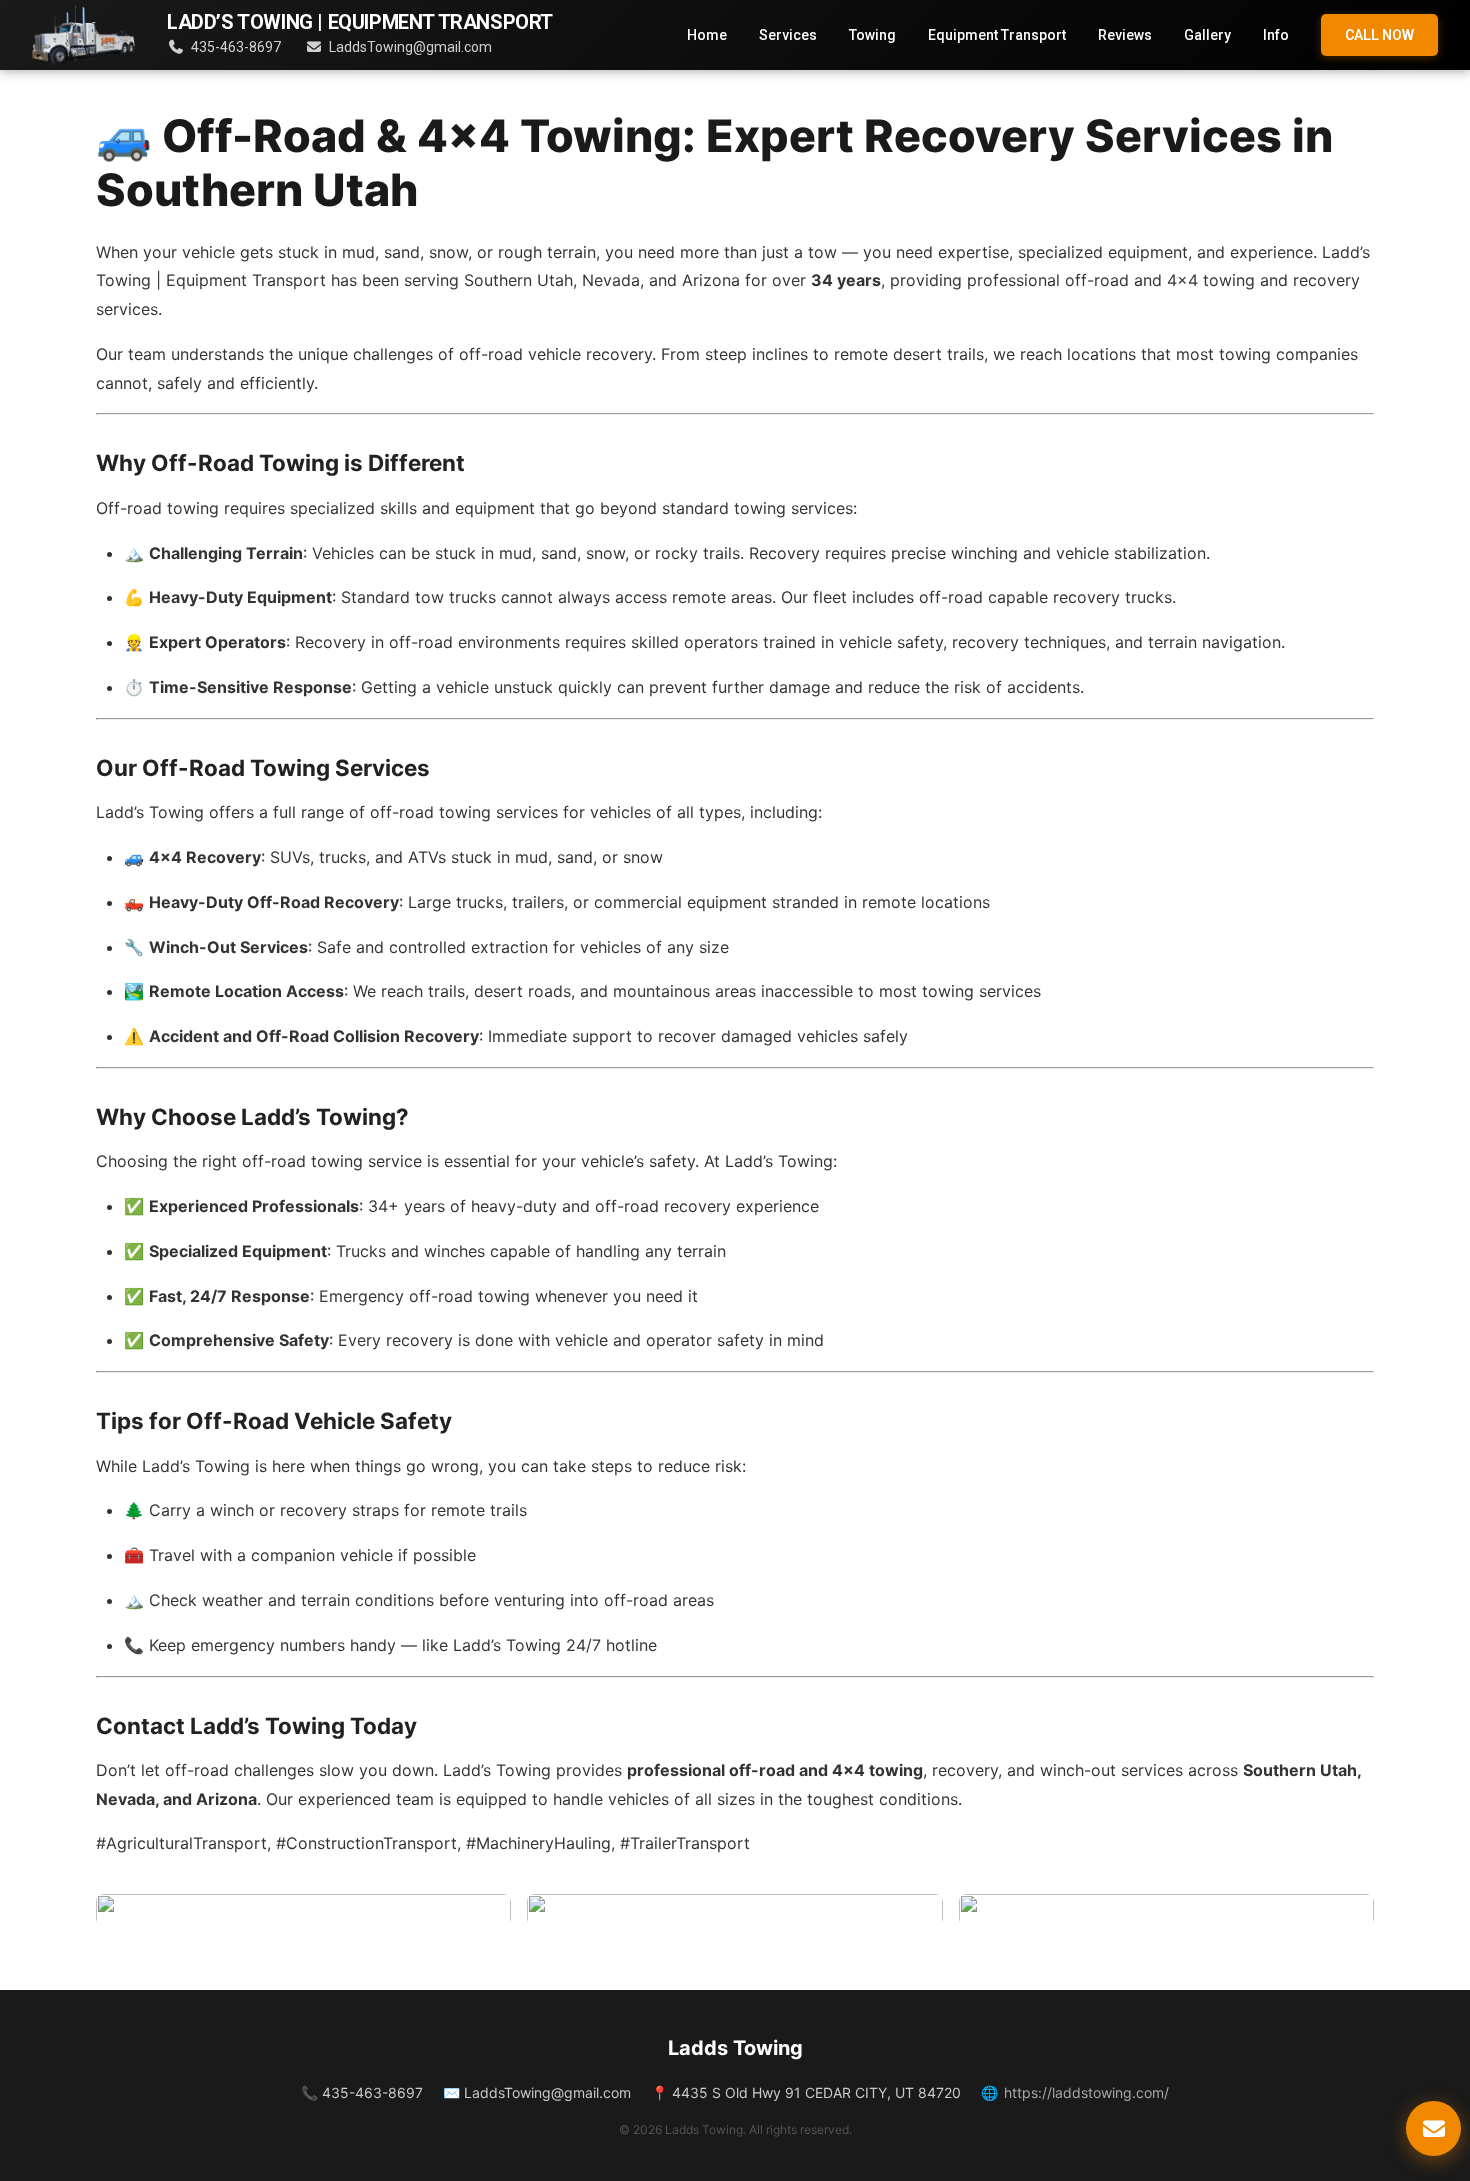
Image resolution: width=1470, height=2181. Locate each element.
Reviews (1125, 35)
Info (1276, 35)
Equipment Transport (997, 35)
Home (707, 35)
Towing (872, 35)
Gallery (1207, 35)
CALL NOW (1379, 35)
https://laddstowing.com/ (1086, 2092)
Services (788, 35)
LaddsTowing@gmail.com (410, 47)
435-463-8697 (236, 47)
